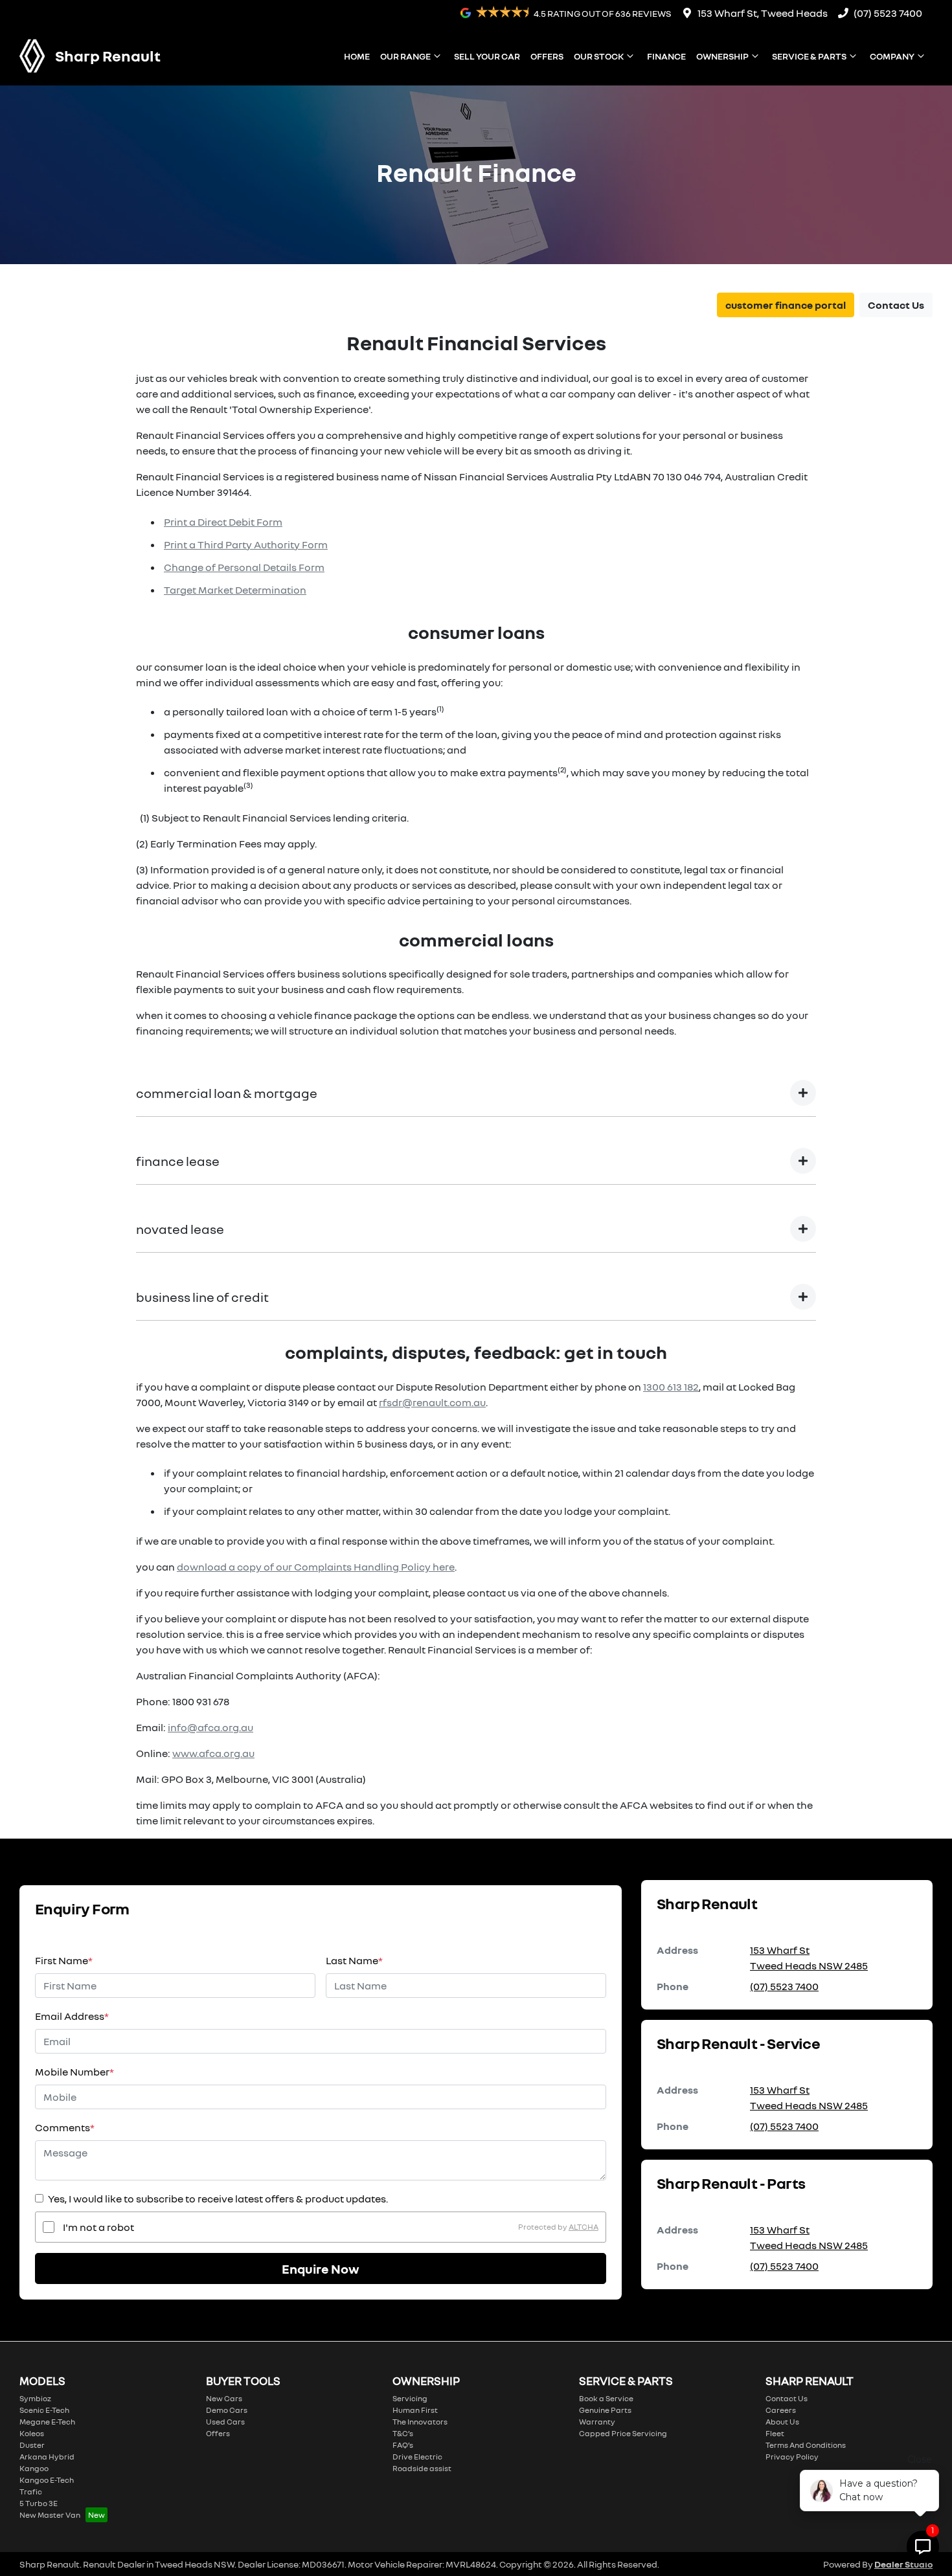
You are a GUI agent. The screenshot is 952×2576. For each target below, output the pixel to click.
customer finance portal (786, 305)
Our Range (405, 56)
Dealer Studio (903, 2564)
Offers (547, 56)
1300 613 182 (671, 1387)
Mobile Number (74, 2072)
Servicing (410, 2398)
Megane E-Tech (47, 2422)
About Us (782, 2422)
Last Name (354, 1960)
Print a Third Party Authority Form (246, 544)
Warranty (597, 2422)
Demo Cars (227, 2410)
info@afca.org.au (210, 1727)
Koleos (32, 2433)
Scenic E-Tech (44, 2410)
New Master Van (50, 2515)
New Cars (224, 2398)
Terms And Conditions (806, 2445)
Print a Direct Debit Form (223, 522)
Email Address (72, 2016)
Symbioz (35, 2398)
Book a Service (606, 2398)
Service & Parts (809, 56)
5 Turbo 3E (39, 2503)
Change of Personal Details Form (244, 567)
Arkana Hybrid (47, 2457)
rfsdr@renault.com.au (432, 1402)
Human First (415, 2410)
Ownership (722, 56)
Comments (65, 2127)
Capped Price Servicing (623, 2433)
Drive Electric (417, 2457)
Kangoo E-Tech (47, 2480)
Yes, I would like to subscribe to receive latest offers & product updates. (218, 2199)
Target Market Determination (235, 590)
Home (357, 56)
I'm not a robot (98, 2227)
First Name (64, 1960)
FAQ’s (403, 2445)
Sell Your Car (487, 56)
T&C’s (403, 2433)
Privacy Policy (792, 2457)
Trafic (31, 2492)
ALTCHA (584, 2227)
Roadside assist (422, 2468)
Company (892, 56)
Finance (666, 56)
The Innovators (420, 2422)
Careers (781, 2410)
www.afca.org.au (213, 1753)
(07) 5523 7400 (888, 13)
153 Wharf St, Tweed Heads (763, 13)
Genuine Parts (605, 2410)
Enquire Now (321, 2268)
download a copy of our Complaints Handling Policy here (316, 1567)
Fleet (775, 2433)
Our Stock (599, 56)
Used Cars (225, 2422)
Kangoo (34, 2468)
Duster (32, 2445)
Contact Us (896, 305)
